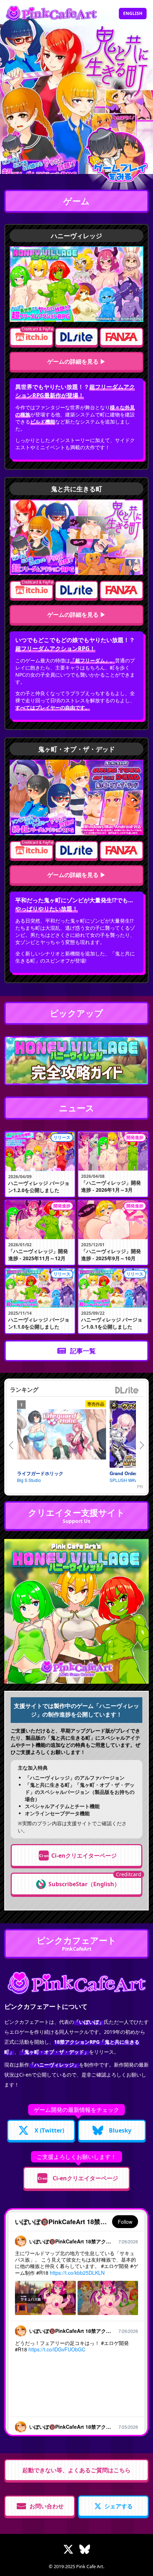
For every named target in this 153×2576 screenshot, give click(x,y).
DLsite (127, 1390)
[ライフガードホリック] (62, 1434)
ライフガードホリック (40, 1473)
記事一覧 (83, 1351)
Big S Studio (29, 1480)
